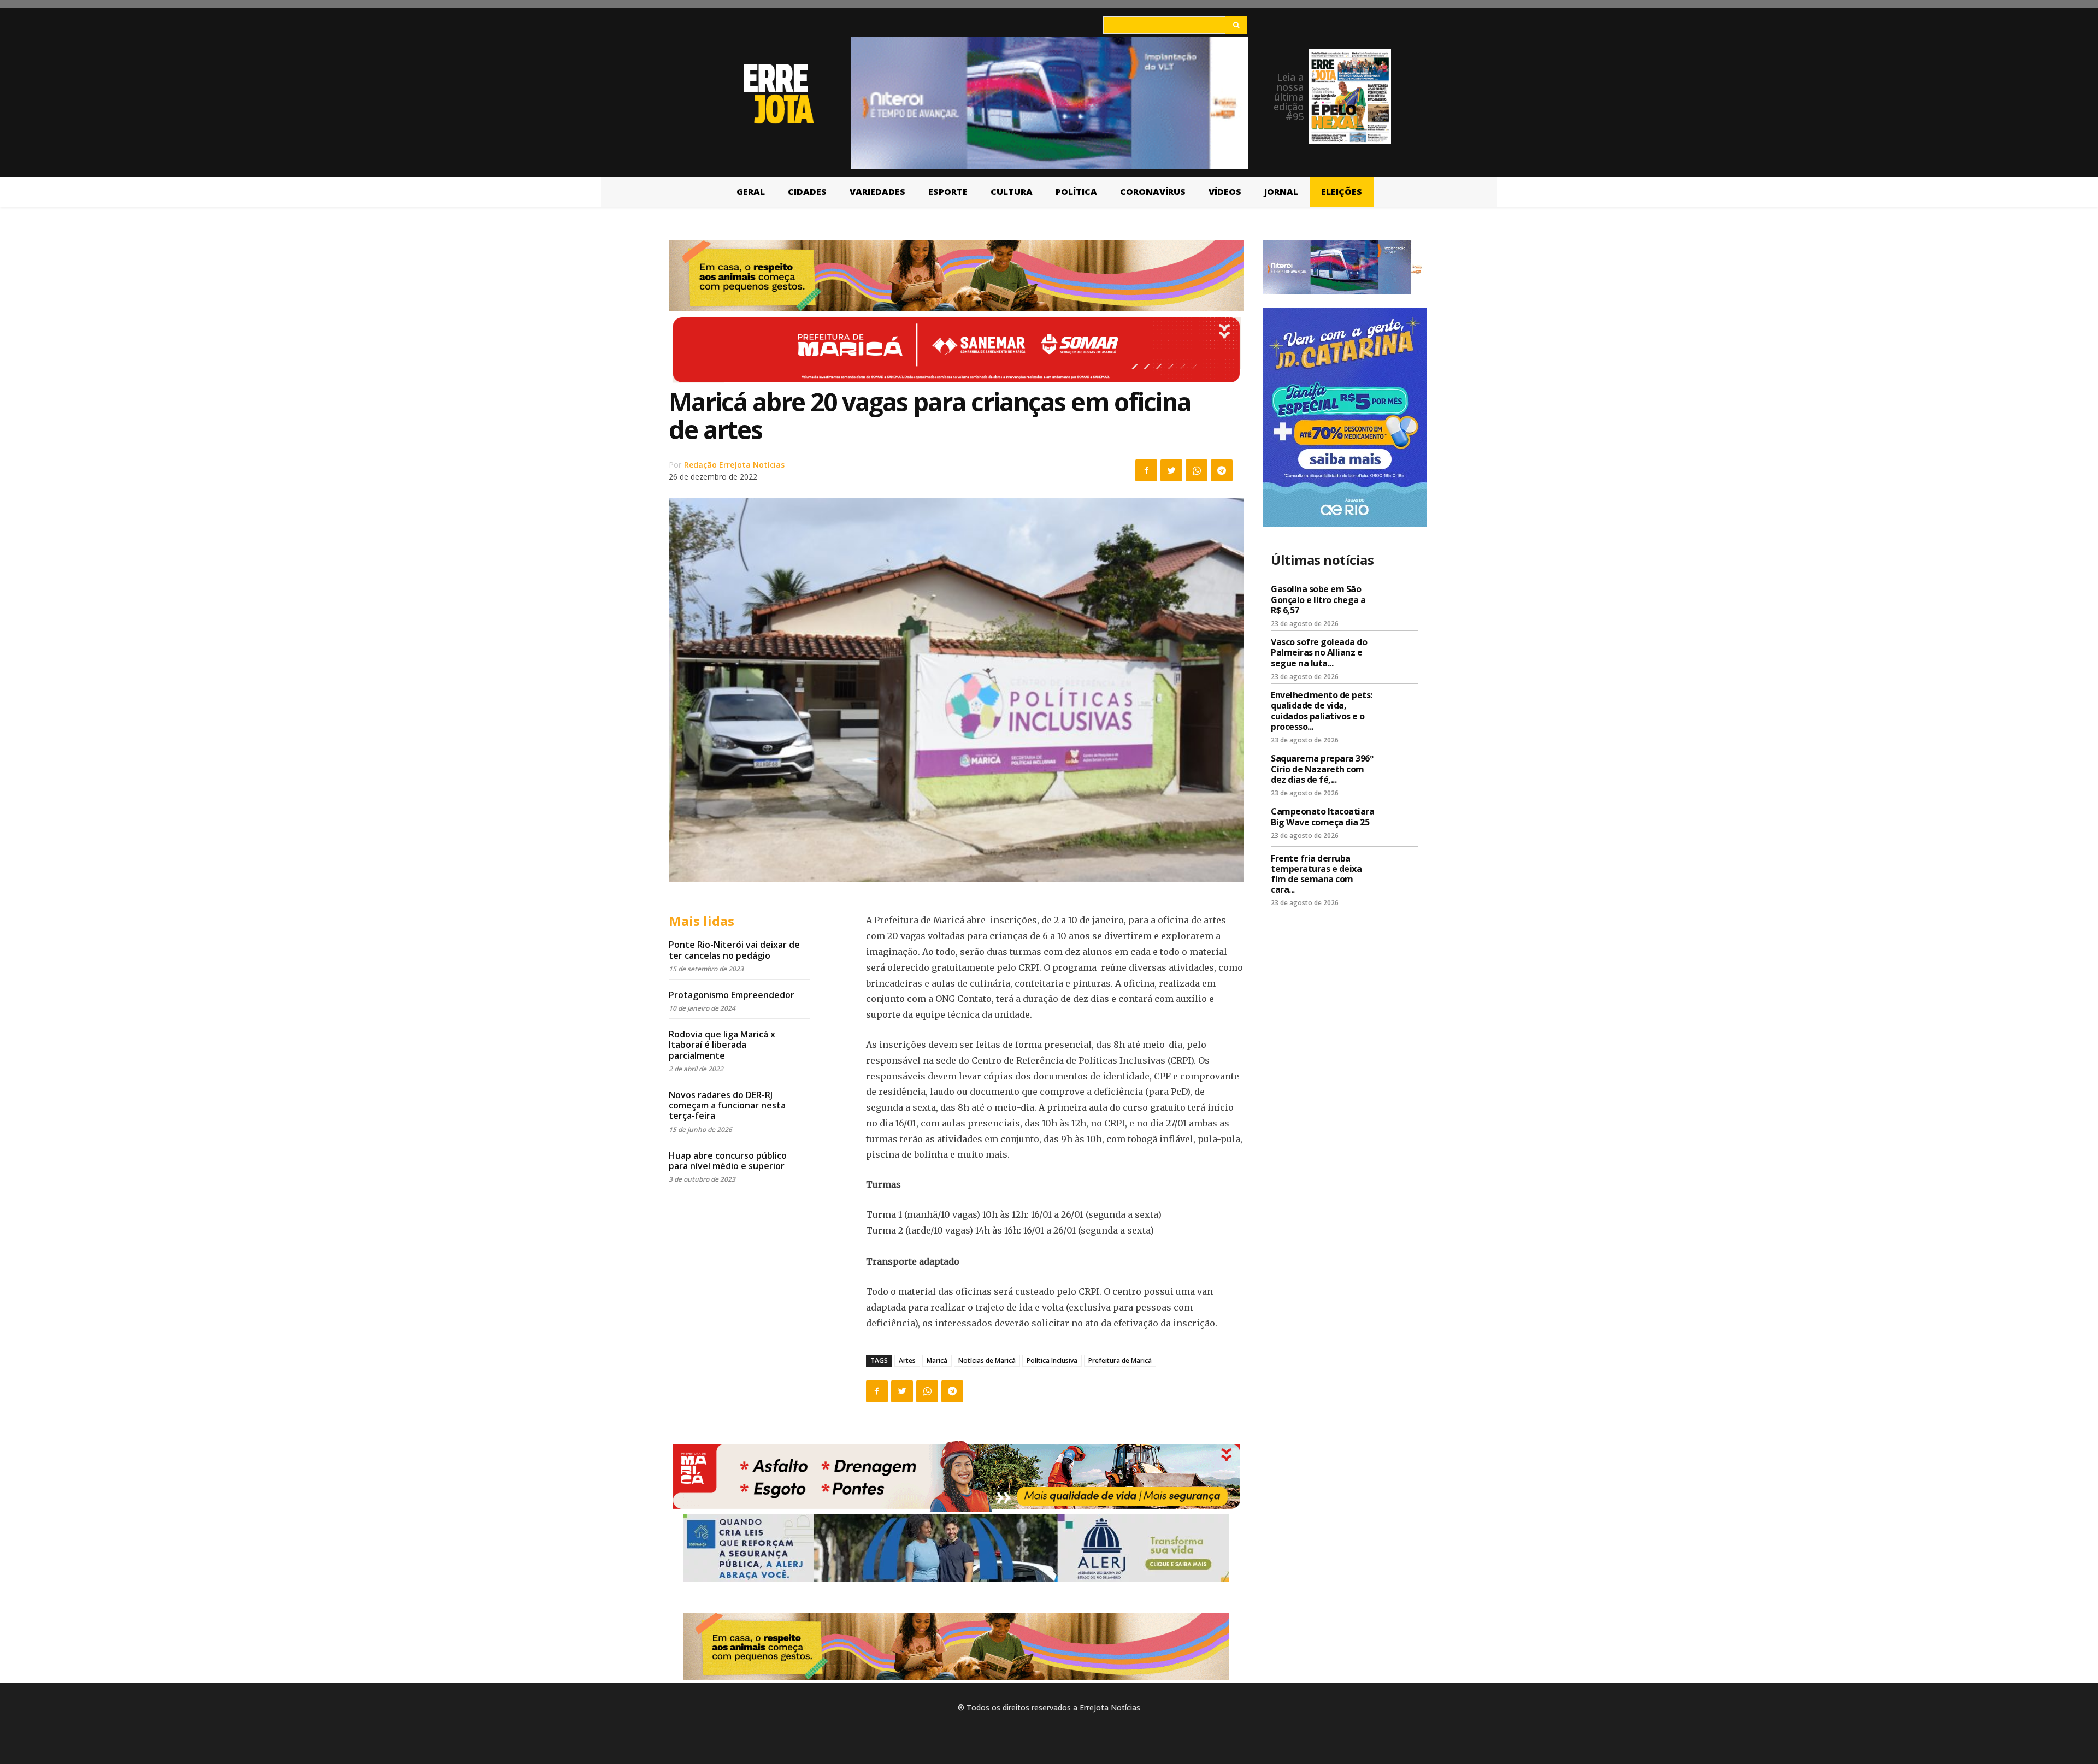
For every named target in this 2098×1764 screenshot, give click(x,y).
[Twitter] (1171, 470)
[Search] (1236, 25)
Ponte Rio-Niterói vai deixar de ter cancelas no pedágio (734, 950)
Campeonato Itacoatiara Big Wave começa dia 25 (1322, 816)
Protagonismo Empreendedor (732, 995)
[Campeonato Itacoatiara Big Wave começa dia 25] (1399, 823)
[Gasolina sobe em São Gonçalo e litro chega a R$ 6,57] (1399, 601)
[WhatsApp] (1197, 470)
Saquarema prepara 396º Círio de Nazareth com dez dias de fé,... (1322, 769)
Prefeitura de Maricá (1120, 1361)
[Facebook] (1146, 470)
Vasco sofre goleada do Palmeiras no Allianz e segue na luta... (1319, 652)
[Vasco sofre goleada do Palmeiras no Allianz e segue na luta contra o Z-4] (1399, 654)
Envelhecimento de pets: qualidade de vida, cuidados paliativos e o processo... (1322, 711)
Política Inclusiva (1052, 1361)
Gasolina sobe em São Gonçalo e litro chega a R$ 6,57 (1318, 599)
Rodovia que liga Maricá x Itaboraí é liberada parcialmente (722, 1045)
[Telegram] (1222, 470)
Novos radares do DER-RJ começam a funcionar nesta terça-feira (727, 1105)
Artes (907, 1361)
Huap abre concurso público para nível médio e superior (728, 1161)
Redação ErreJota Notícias (734, 465)
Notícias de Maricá (987, 1361)
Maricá (937, 1361)
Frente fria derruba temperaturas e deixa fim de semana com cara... (1316, 874)
